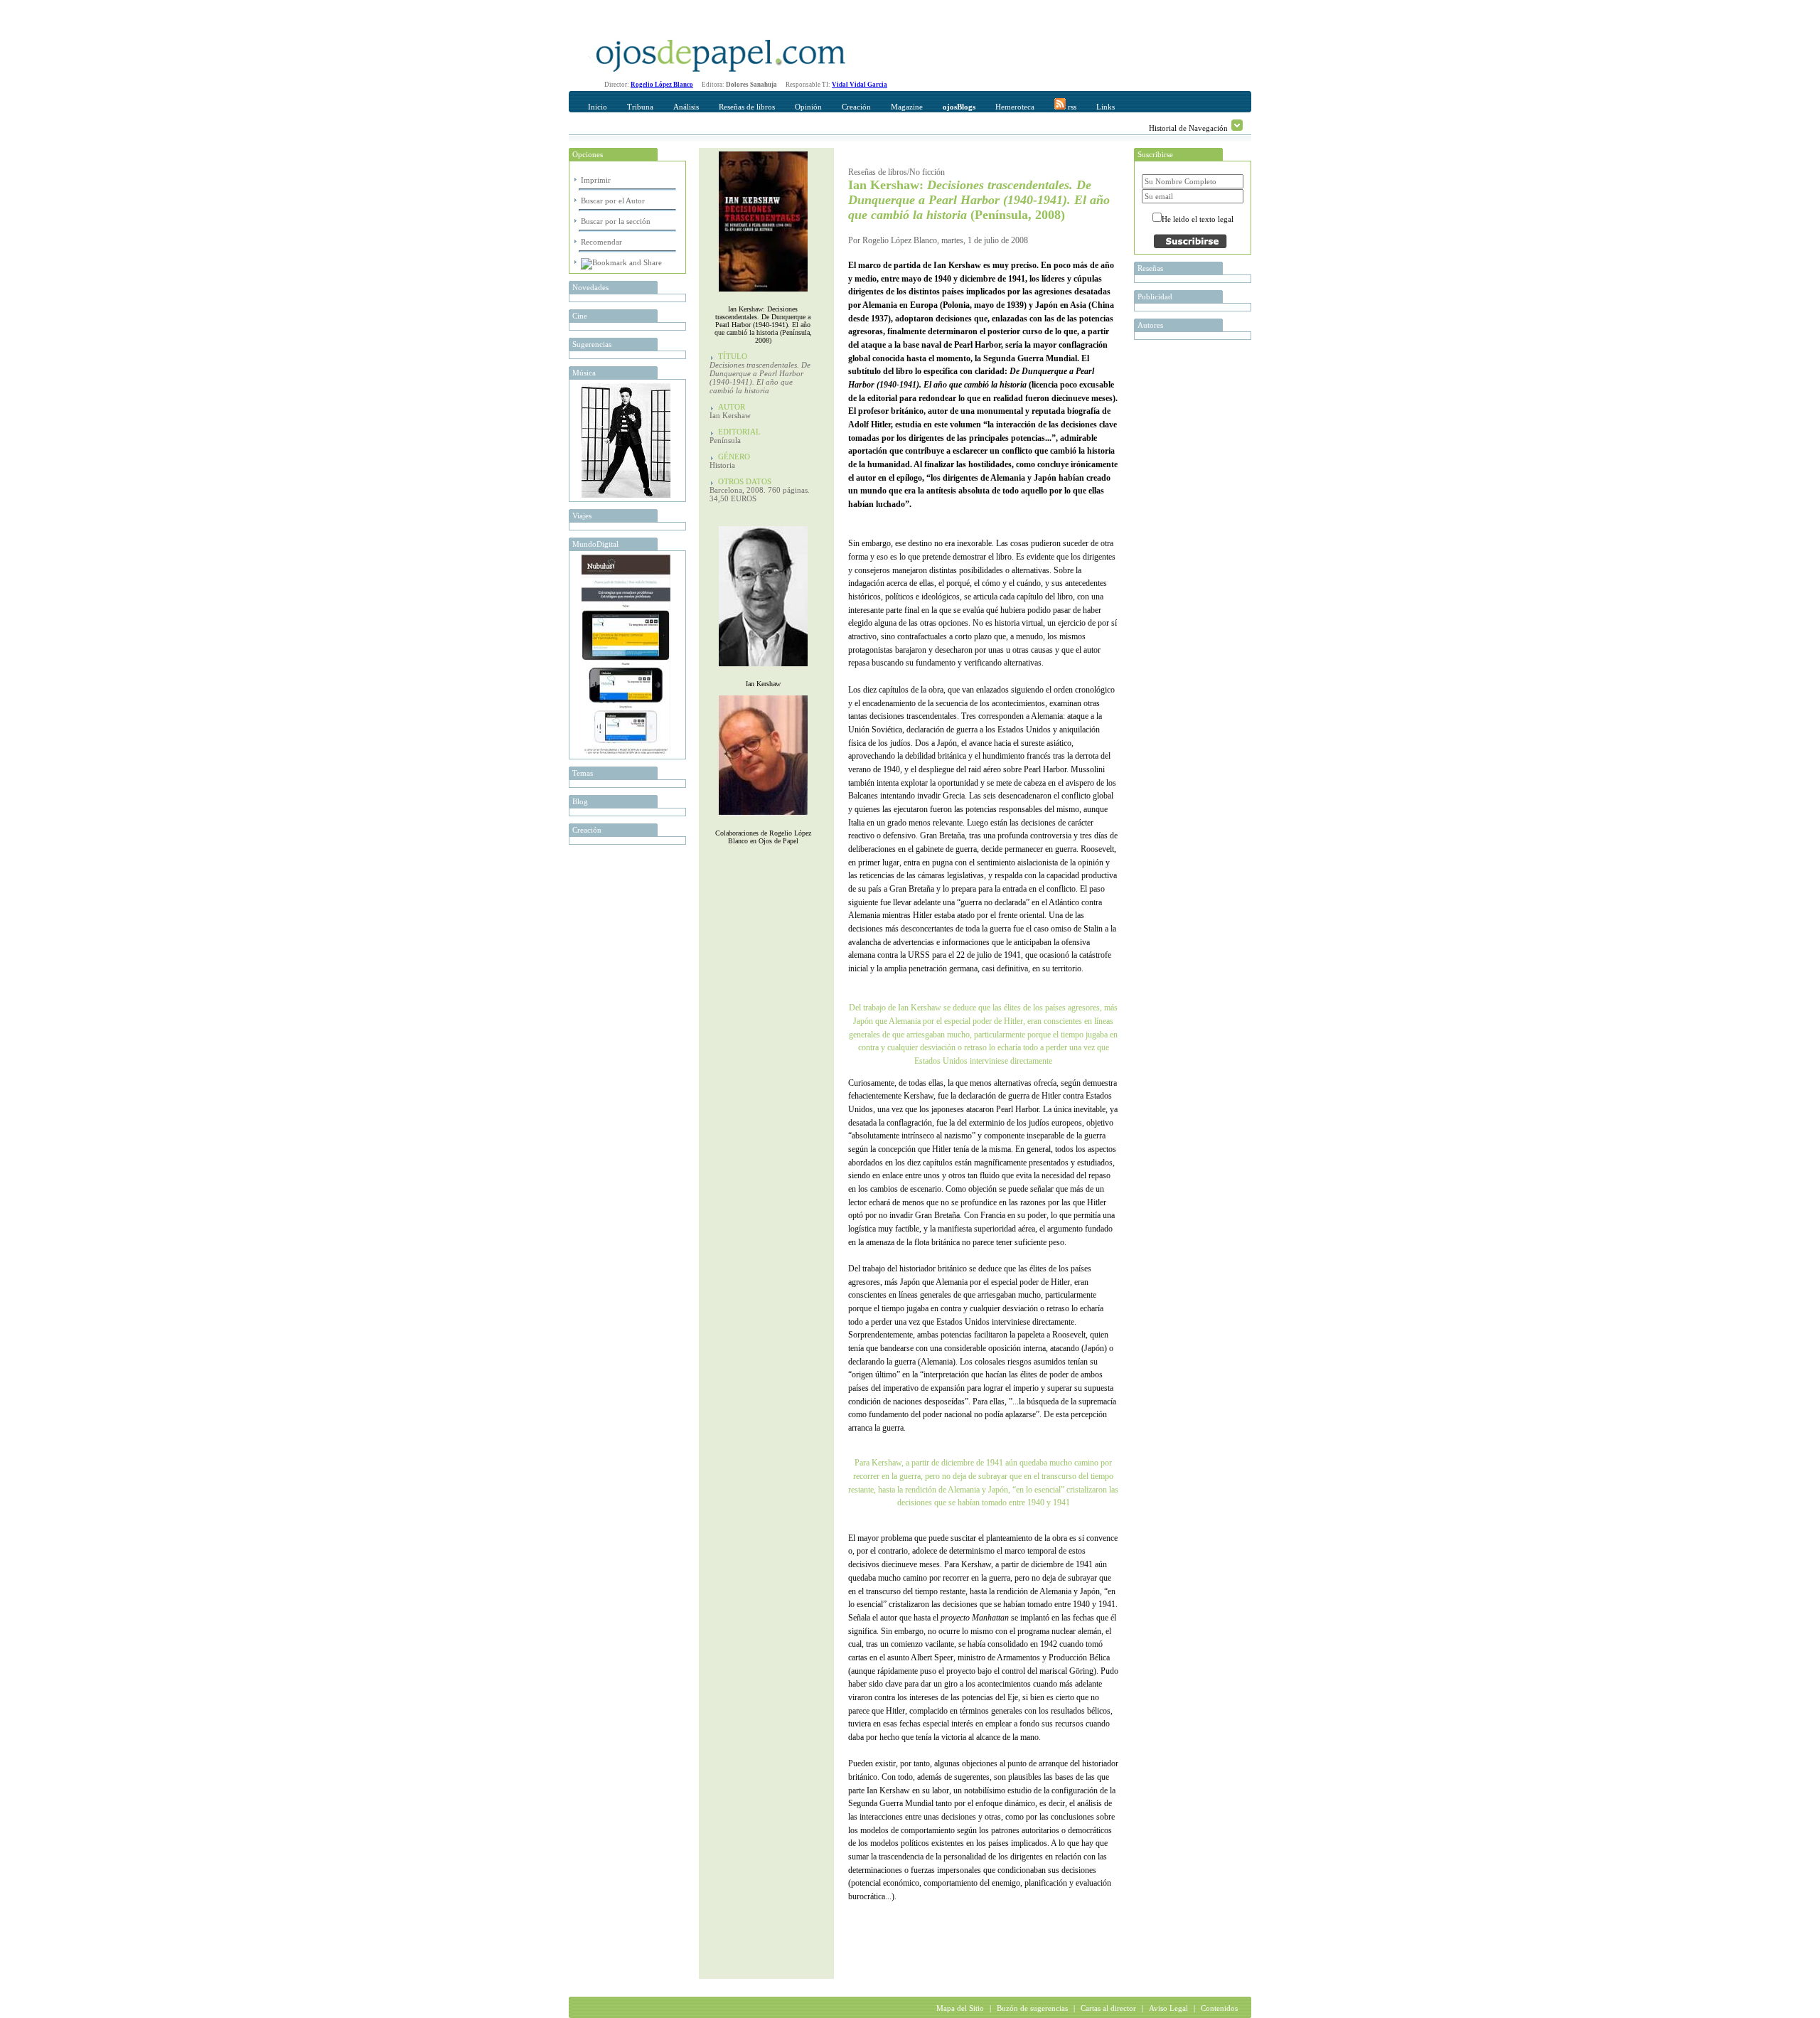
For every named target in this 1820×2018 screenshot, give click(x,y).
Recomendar (601, 242)
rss (1071, 107)
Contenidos (1219, 2008)
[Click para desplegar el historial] (1237, 125)
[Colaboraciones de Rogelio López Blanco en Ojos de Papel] (763, 819)
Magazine (907, 107)
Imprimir (596, 180)
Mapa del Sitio (960, 2008)
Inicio (598, 107)
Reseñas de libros (747, 107)
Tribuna (640, 107)
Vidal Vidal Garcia (860, 85)
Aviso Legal (1168, 2008)
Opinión (808, 107)
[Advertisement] (1015, 1950)
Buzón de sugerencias (1032, 2008)
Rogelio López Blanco (662, 85)
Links (1106, 107)
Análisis (686, 107)
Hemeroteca (1015, 107)
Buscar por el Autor (613, 201)
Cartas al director (1108, 2008)
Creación (856, 107)
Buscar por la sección (616, 221)
